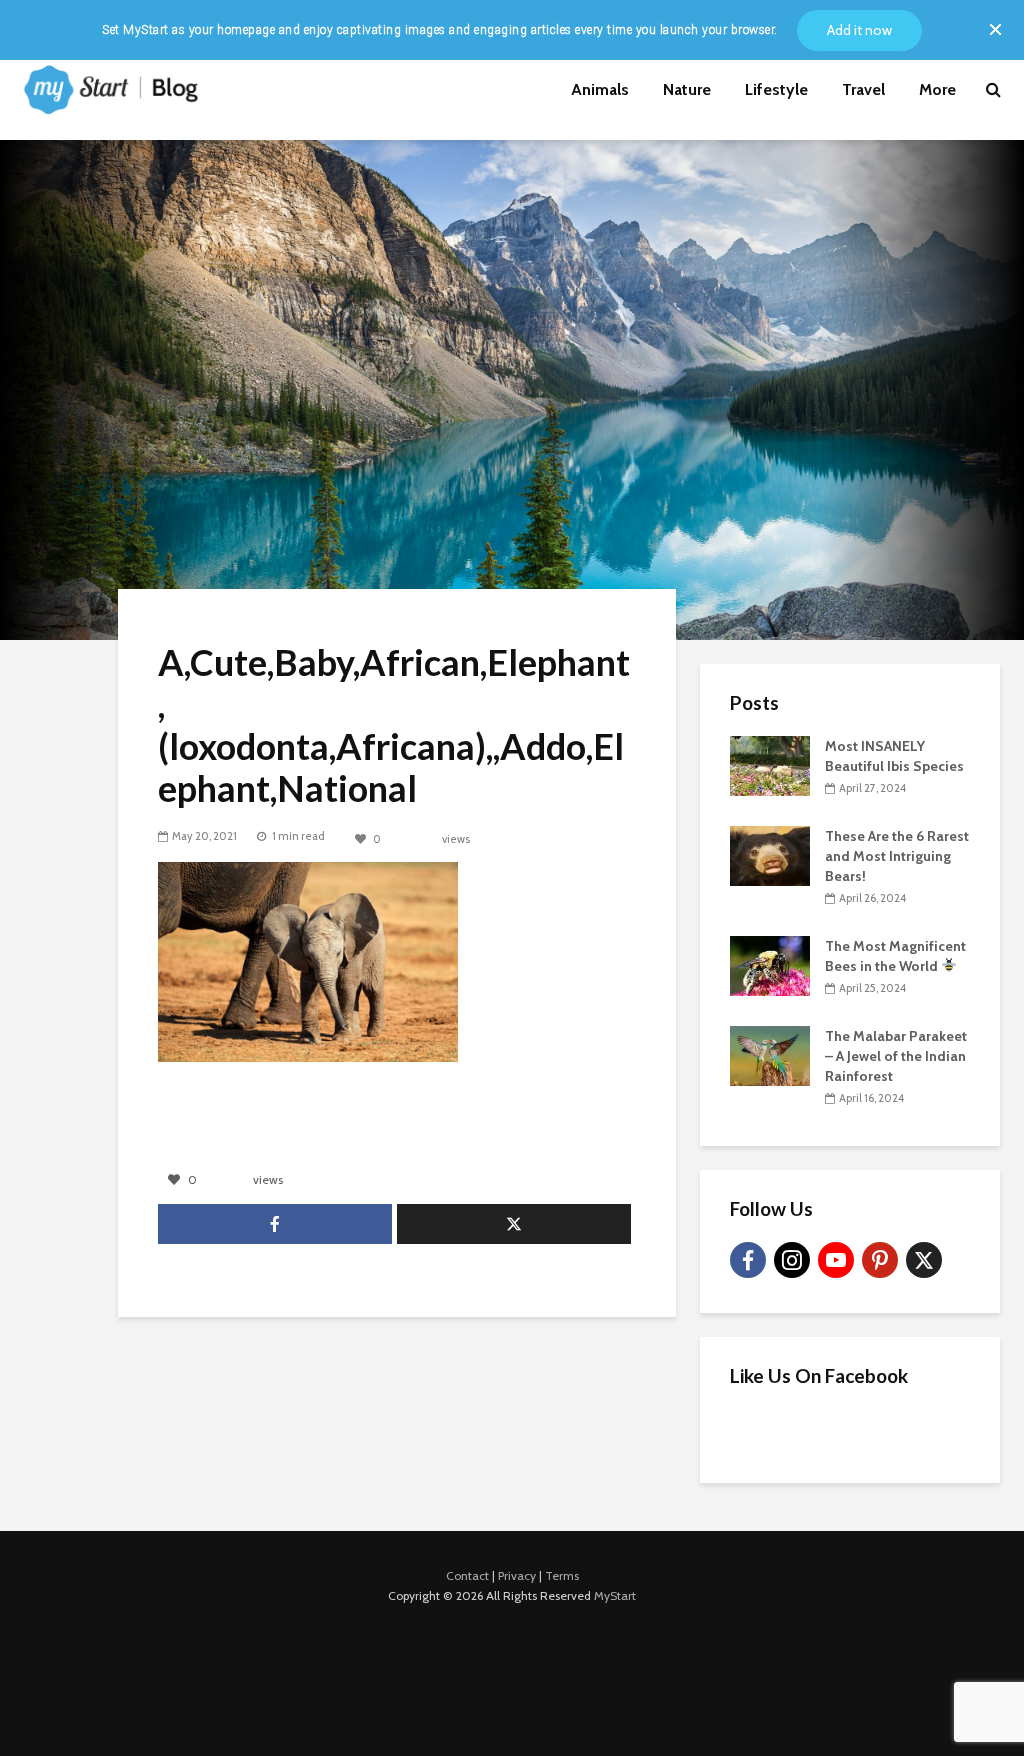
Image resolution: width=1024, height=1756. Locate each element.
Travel (863, 89)
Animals (600, 89)
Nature (687, 89)
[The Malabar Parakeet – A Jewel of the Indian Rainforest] (770, 1054)
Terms (562, 1575)
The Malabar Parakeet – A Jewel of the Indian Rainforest (896, 1056)
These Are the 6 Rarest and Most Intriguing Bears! (897, 856)
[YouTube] (836, 1260)
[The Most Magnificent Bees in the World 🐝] (770, 964)
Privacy (517, 1575)
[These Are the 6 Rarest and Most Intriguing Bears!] (770, 854)
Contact (467, 1575)
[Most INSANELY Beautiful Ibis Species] (770, 764)
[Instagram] (792, 1260)
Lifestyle (776, 89)
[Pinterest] (880, 1260)
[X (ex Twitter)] (924, 1260)
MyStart (615, 1595)
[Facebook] (748, 1260)
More (937, 89)
